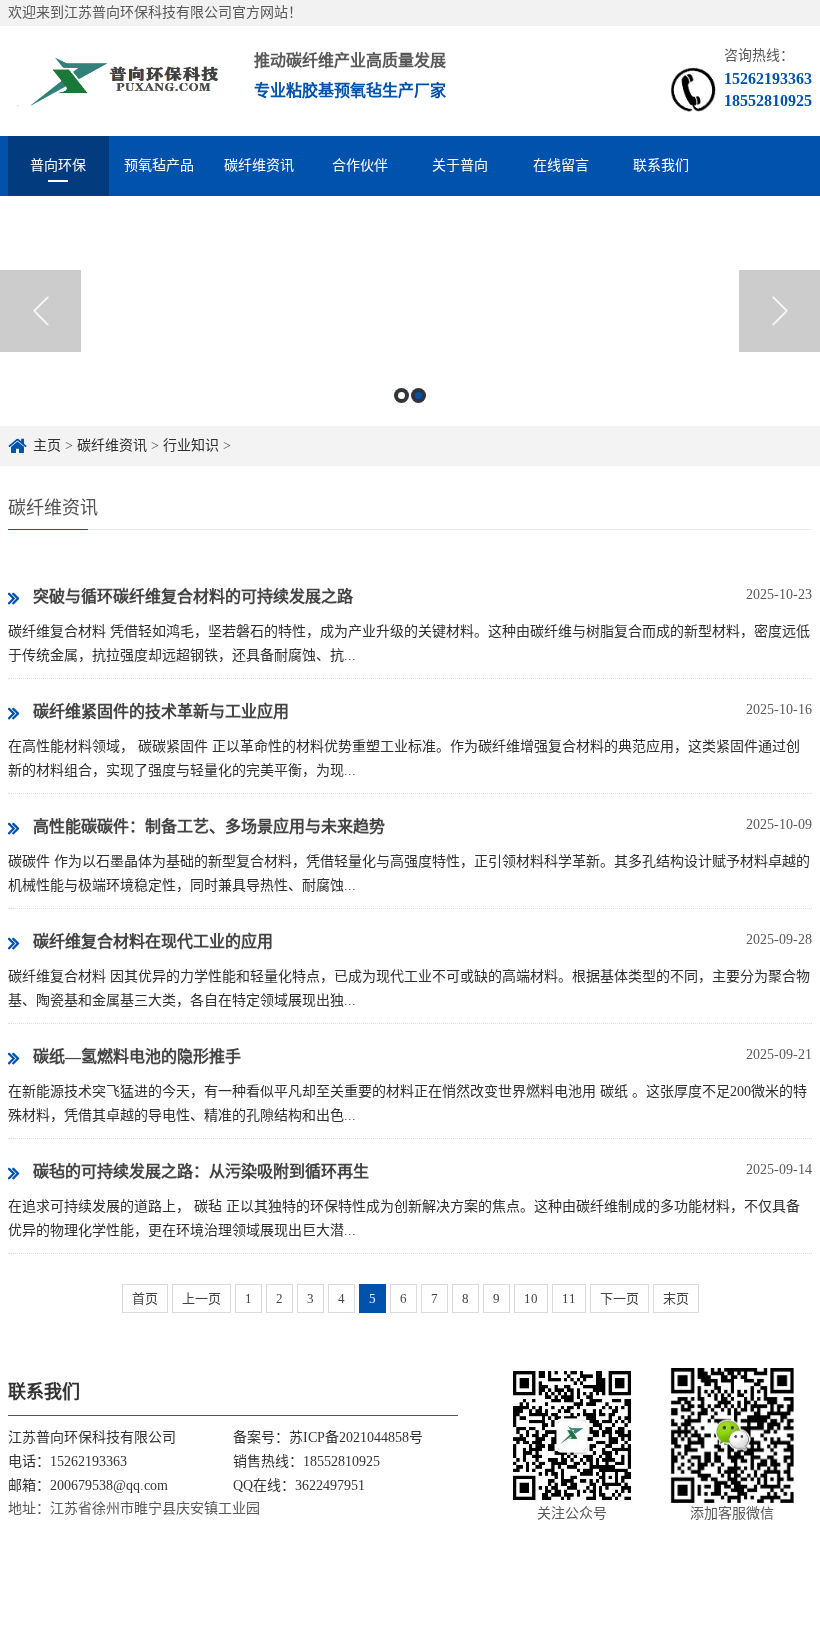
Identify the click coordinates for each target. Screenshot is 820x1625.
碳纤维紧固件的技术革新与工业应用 (161, 711)
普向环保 (58, 165)
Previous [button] (40, 311)
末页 (676, 1298)
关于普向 (460, 165)
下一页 (619, 1298)
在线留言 (561, 165)
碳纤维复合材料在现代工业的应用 (153, 941)
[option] (410, 311)
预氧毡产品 (159, 165)
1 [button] (401, 395)
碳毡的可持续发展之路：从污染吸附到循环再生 (201, 1171)
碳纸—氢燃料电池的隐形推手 (137, 1056)
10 (531, 1298)
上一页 (201, 1298)
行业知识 (191, 445)
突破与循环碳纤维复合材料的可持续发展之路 (193, 596)
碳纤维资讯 (259, 165)
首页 (145, 1298)
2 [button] (418, 395)
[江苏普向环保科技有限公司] (119, 80)
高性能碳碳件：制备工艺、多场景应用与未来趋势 (209, 826)
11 (569, 1298)
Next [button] (779, 311)
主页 (47, 445)
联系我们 (661, 165)
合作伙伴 (360, 165)
